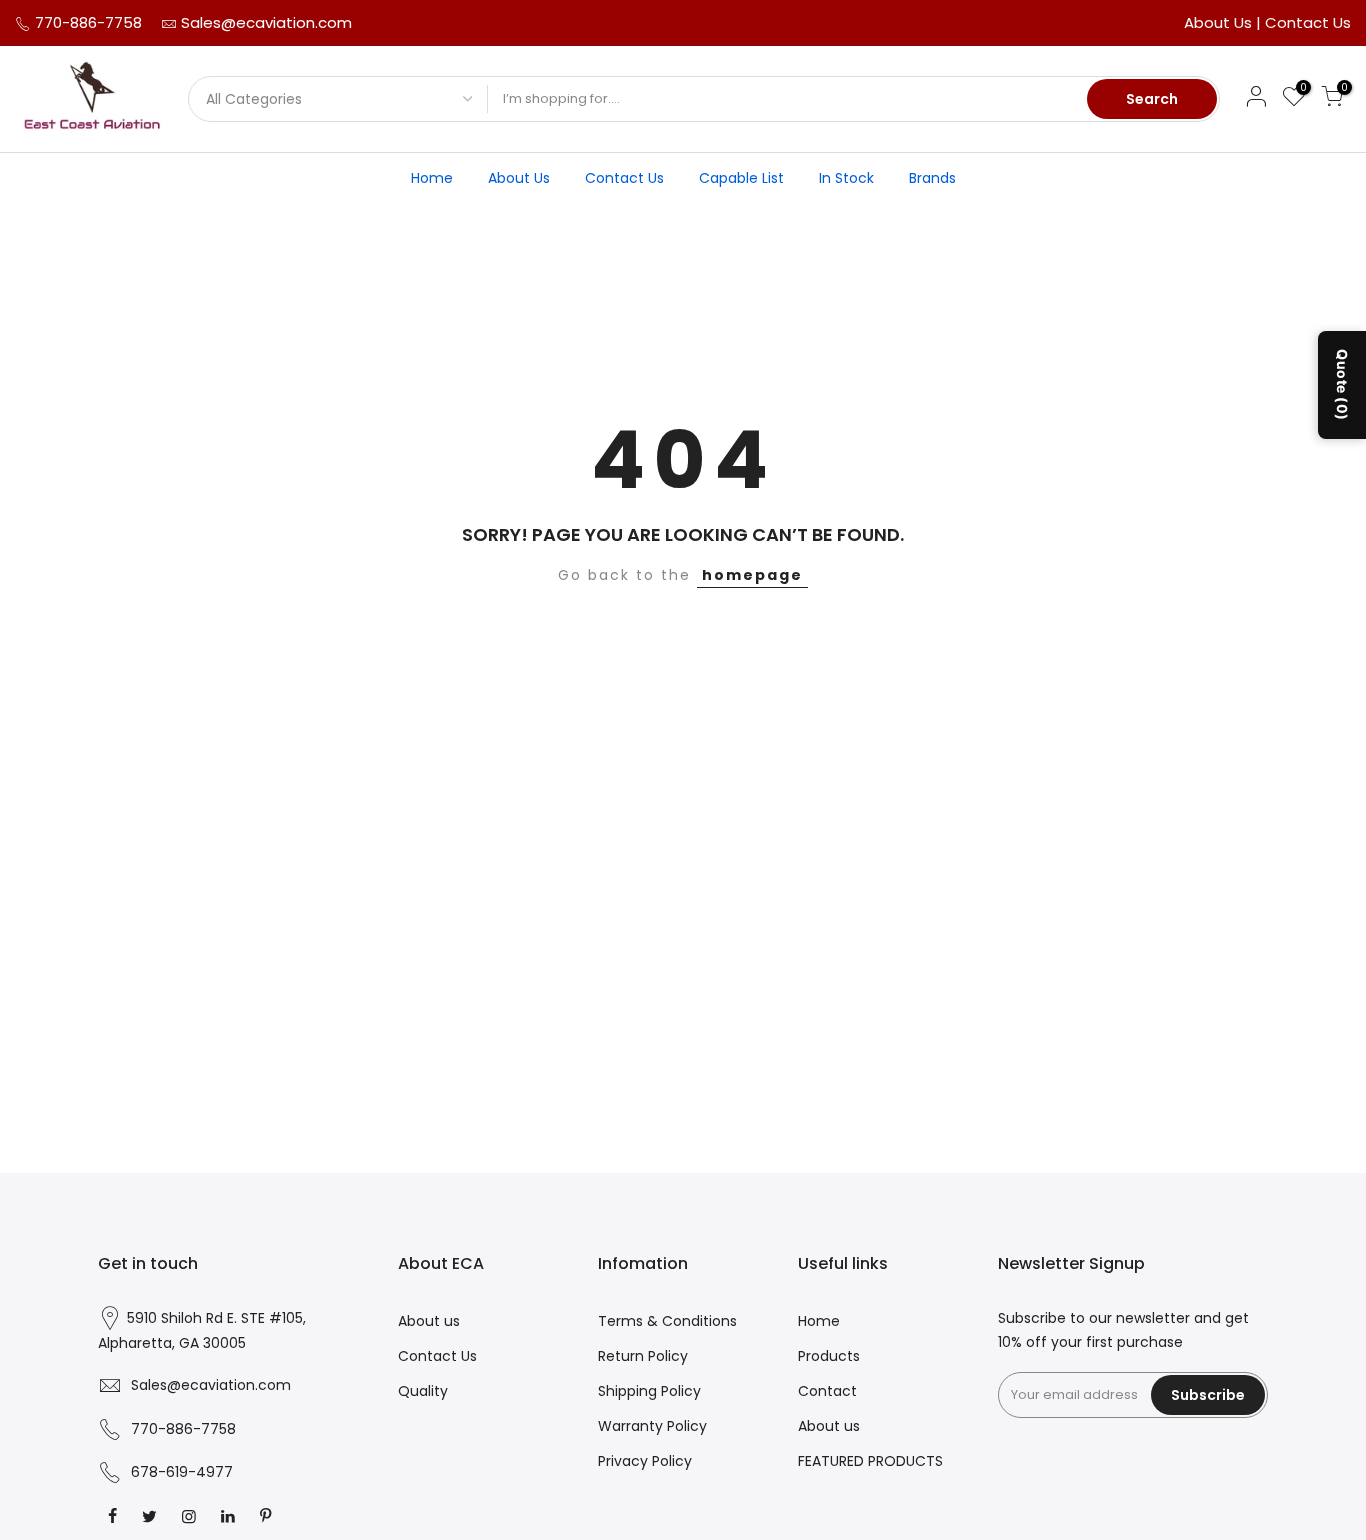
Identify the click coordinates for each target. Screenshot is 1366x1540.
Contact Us (1308, 22)
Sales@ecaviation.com (266, 22)
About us (429, 1321)
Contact (827, 1391)
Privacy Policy (645, 1461)
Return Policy (643, 1356)
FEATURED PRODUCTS (870, 1461)
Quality (423, 1391)
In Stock (846, 178)
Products (829, 1356)
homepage (752, 575)
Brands (932, 178)
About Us (1220, 22)
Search (1152, 99)
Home (432, 178)
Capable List (741, 178)
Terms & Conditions (667, 1321)
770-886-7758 (86, 22)
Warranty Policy (652, 1426)
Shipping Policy (649, 1391)
